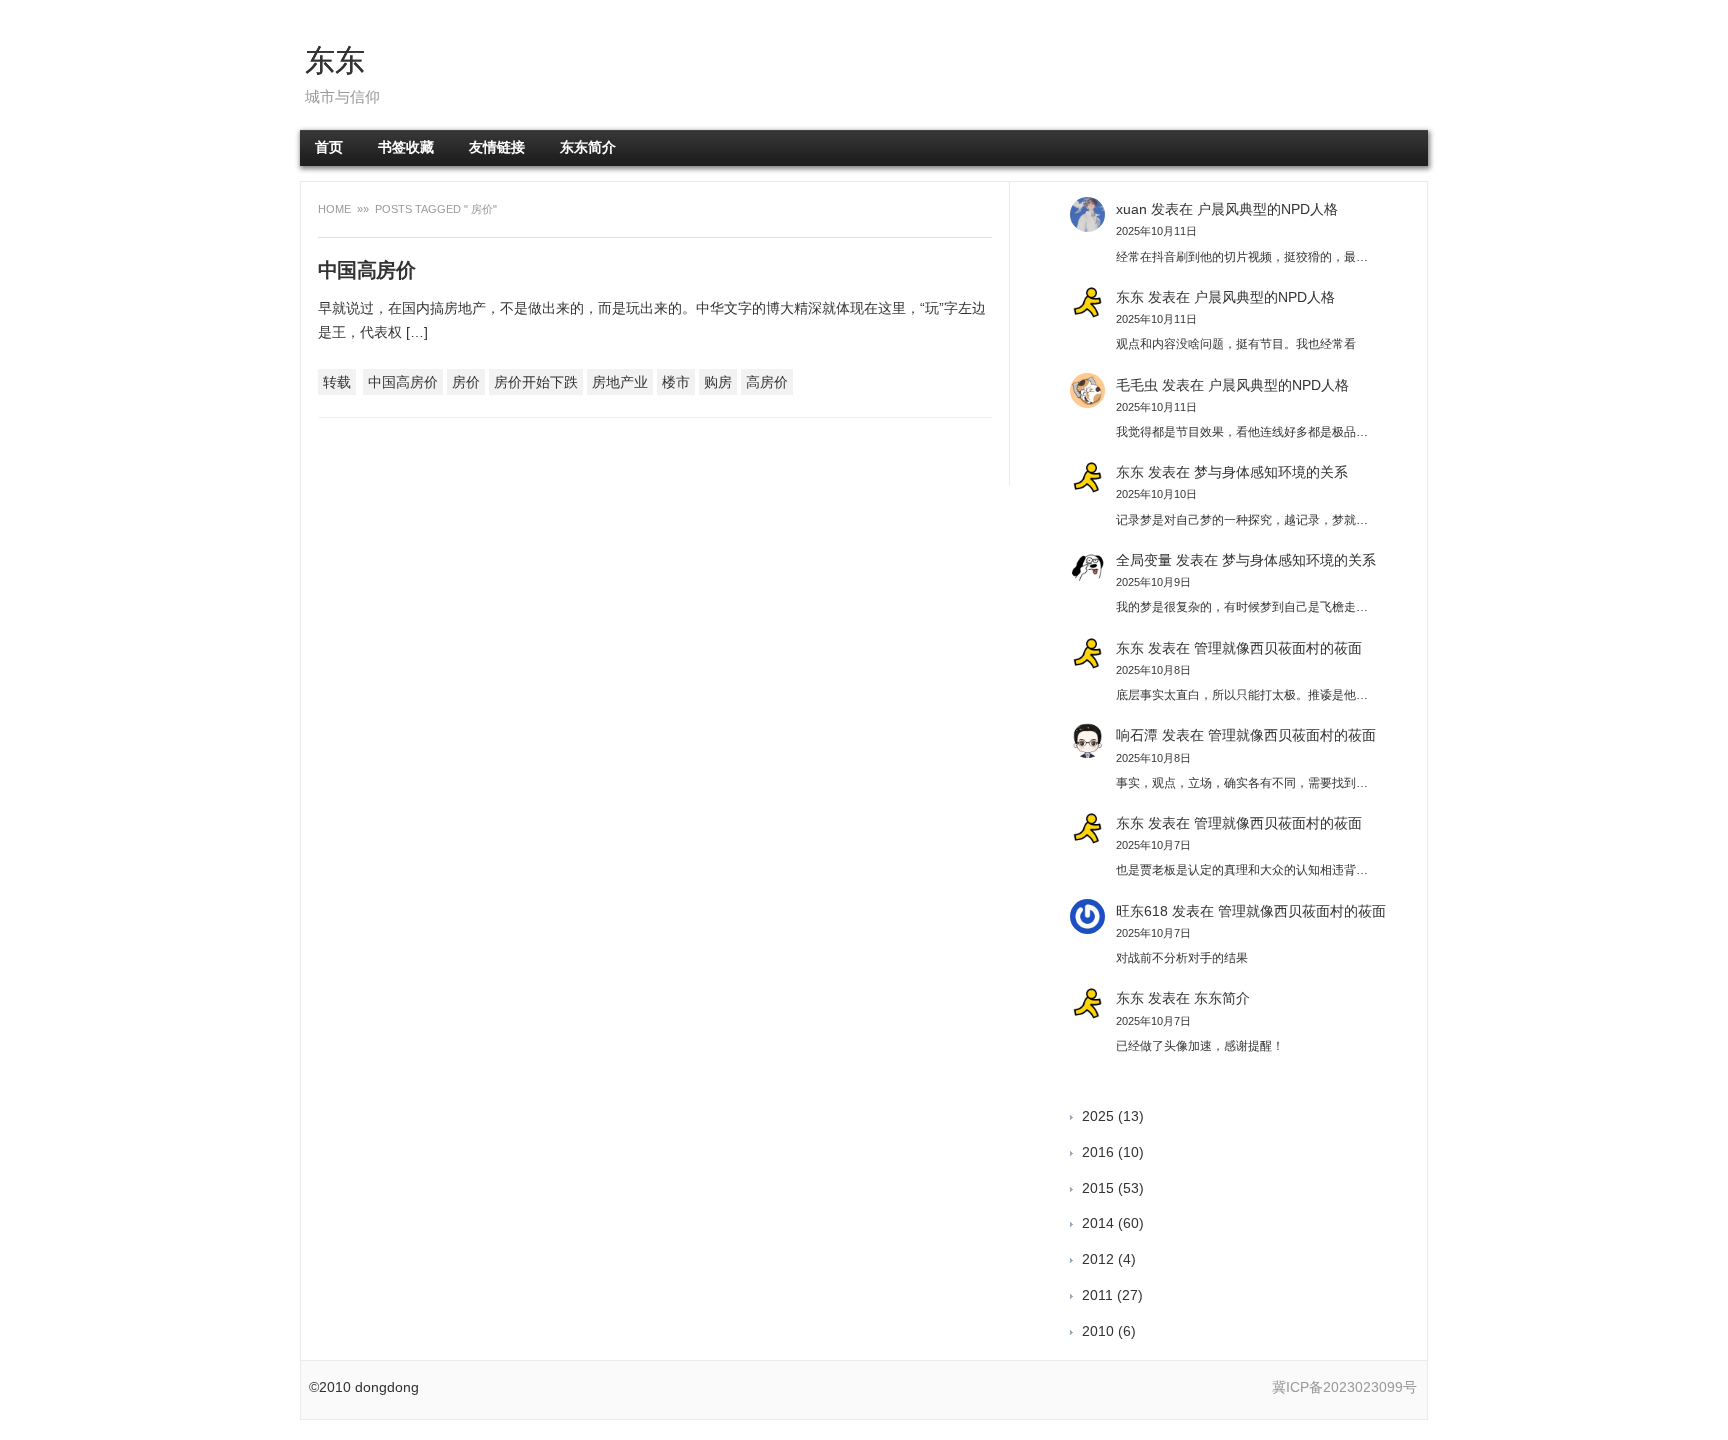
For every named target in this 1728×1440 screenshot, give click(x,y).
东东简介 (588, 147)
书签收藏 (406, 147)
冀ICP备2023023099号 (1344, 1387)
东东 (335, 60)
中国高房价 (366, 270)
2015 (1098, 1188)
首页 (329, 147)
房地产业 (620, 382)
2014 (1098, 1223)
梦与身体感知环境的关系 (1271, 472)
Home (336, 209)
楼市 (676, 382)
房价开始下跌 (536, 382)
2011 (1097, 1295)
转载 (337, 382)
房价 (466, 382)
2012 (1098, 1259)
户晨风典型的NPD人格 (1267, 209)
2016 (1098, 1152)
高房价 (767, 382)
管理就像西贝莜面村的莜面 (1278, 648)
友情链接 (497, 147)
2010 (1098, 1331)
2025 (1098, 1116)
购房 (718, 382)
